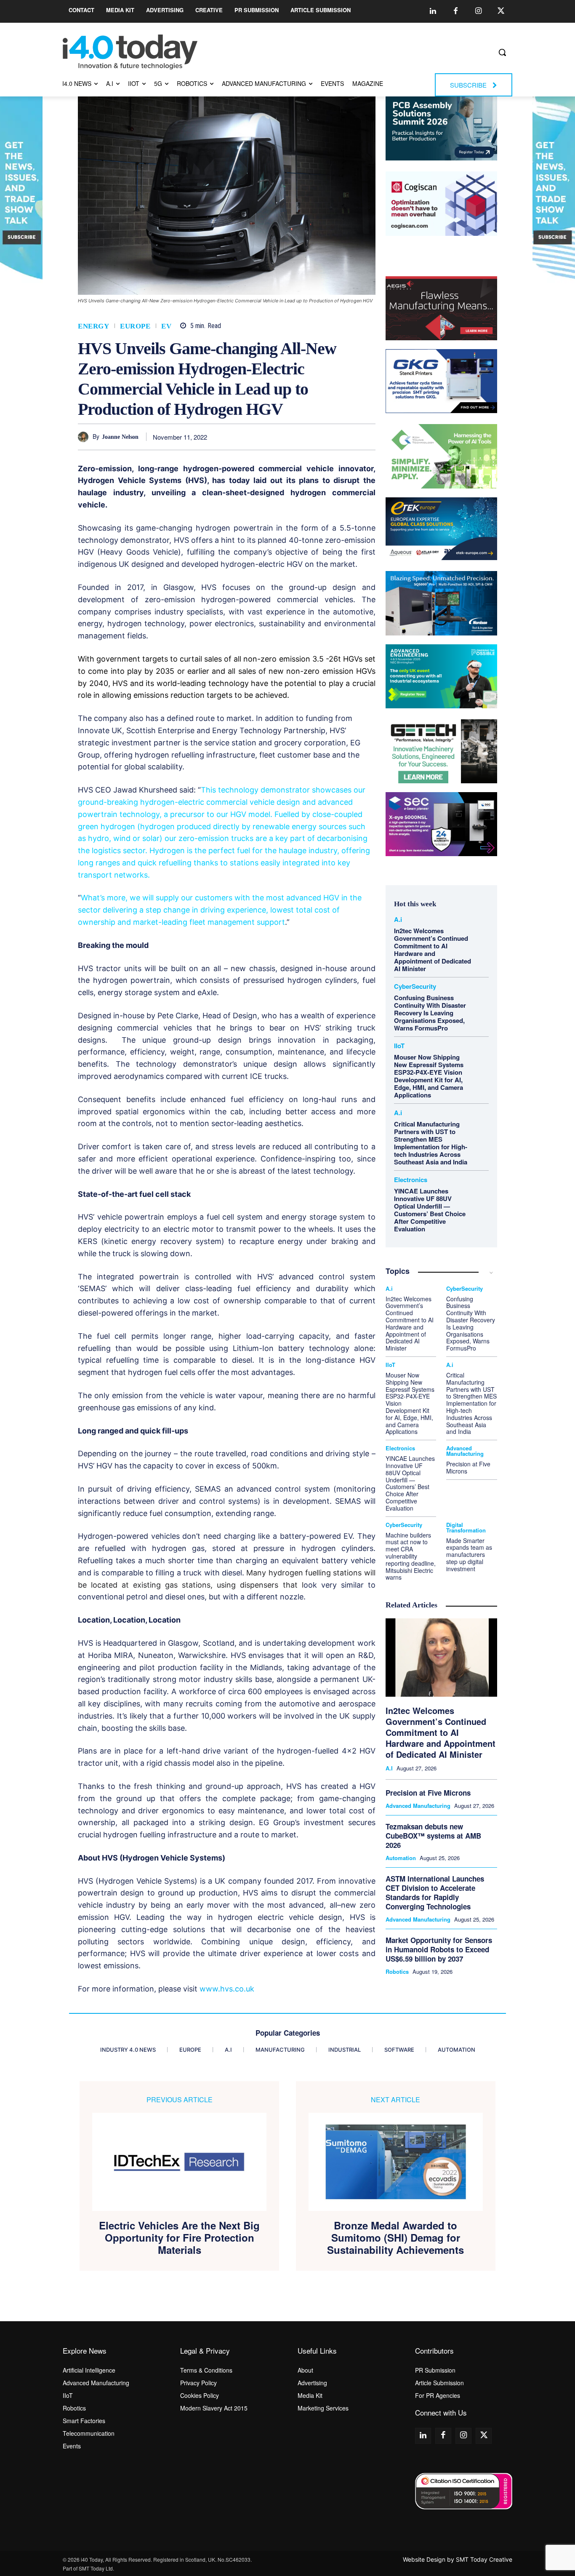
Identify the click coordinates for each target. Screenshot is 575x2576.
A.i (398, 920)
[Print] (367, 437)
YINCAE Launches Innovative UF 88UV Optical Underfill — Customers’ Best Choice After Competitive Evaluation (430, 1210)
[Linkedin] (433, 11)
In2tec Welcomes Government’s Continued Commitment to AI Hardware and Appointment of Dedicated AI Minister (433, 950)
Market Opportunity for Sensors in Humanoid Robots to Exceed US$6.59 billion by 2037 (439, 1949)
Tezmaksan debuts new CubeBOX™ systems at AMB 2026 (433, 1836)
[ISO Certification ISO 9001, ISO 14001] (464, 2491)
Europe (135, 326)
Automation (401, 1858)
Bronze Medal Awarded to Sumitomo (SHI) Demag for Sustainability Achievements (395, 2237)
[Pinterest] (290, 437)
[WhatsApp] (309, 437)
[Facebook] (455, 11)
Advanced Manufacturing (465, 1451)
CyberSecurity (415, 986)
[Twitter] (501, 11)
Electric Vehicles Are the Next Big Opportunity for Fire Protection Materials (179, 2237)
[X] (270, 437)
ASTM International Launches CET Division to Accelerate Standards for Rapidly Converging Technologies (435, 1893)
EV (166, 326)
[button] (502, 52)
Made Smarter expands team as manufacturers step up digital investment (469, 1555)
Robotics (397, 1972)
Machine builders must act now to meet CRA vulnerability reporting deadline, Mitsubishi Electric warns (411, 1556)
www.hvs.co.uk (227, 1989)
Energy (93, 326)
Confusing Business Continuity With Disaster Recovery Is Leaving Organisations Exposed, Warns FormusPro (430, 1013)
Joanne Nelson (120, 437)
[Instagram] (478, 11)
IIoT (399, 1046)
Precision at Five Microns (468, 1467)
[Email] (348, 437)
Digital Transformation (466, 1527)
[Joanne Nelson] (85, 437)
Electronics (411, 1180)
